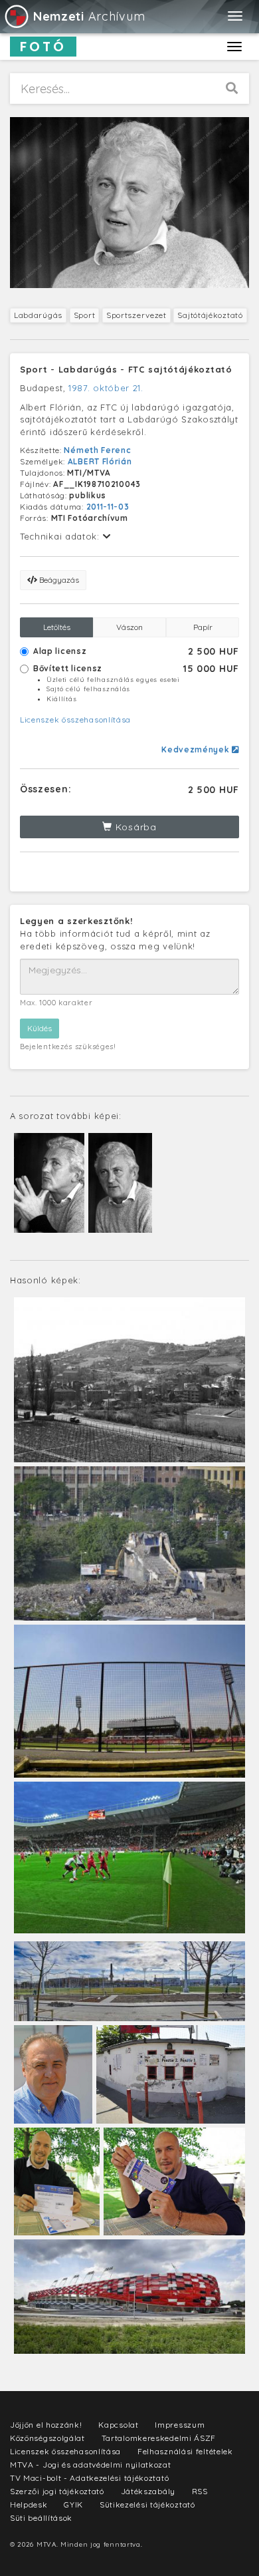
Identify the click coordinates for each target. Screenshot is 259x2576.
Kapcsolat (118, 2425)
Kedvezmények (197, 749)
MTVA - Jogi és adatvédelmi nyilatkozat (91, 2465)
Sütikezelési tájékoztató (147, 2504)
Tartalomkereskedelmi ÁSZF (159, 2438)
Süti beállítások (41, 2518)
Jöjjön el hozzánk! (46, 2425)
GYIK (73, 2504)
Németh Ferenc (97, 450)
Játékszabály (148, 2491)
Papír (203, 627)
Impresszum (180, 2425)
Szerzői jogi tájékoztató (57, 2491)
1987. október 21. (106, 388)
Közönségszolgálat (47, 2438)
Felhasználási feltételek (185, 2451)
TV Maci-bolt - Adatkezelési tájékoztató (89, 2478)
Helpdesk (29, 2504)
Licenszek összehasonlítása (75, 720)
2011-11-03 (108, 507)
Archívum (89, 16)
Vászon (129, 627)
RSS (200, 2491)
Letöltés (57, 627)
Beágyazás (58, 580)
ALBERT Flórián (100, 461)
